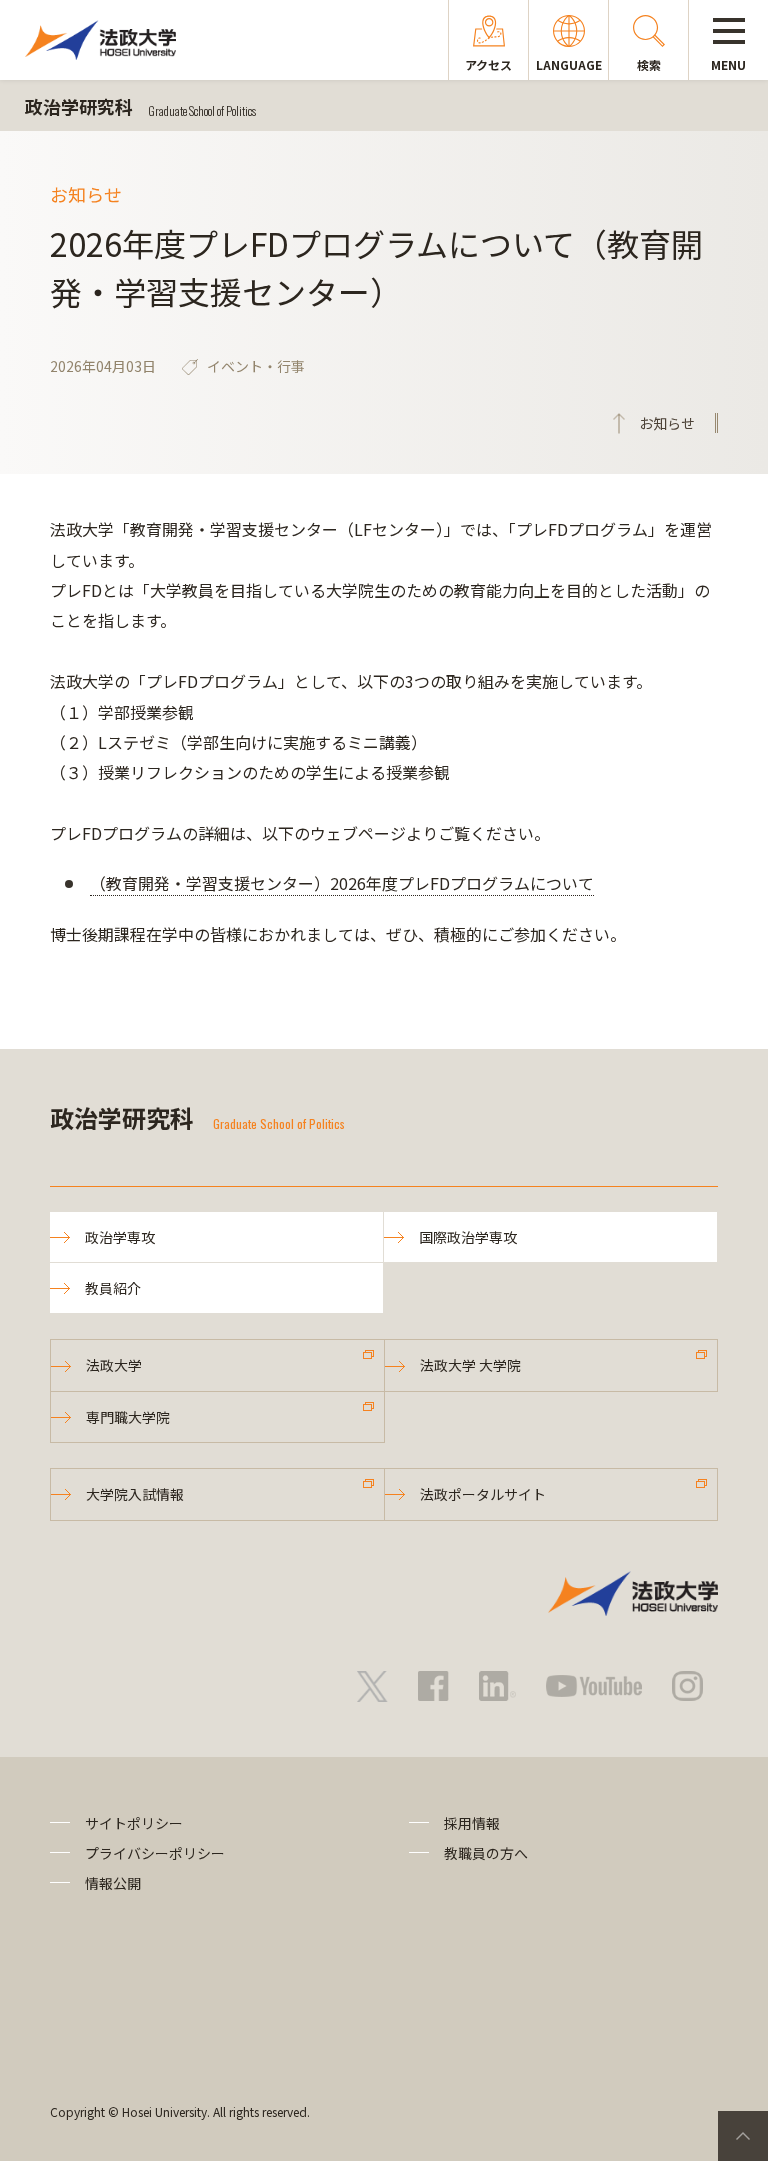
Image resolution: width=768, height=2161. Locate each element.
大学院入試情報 (135, 1494)
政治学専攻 (120, 1237)
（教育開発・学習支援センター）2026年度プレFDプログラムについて (342, 883)
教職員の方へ (486, 1853)
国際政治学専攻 (468, 1237)
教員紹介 (113, 1288)
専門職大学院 (128, 1417)
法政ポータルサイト (483, 1494)
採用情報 (472, 1823)
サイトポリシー (134, 1823)
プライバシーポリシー (155, 1853)
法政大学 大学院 (470, 1365)
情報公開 (113, 1883)
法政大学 (114, 1365)
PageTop (743, 2136)
